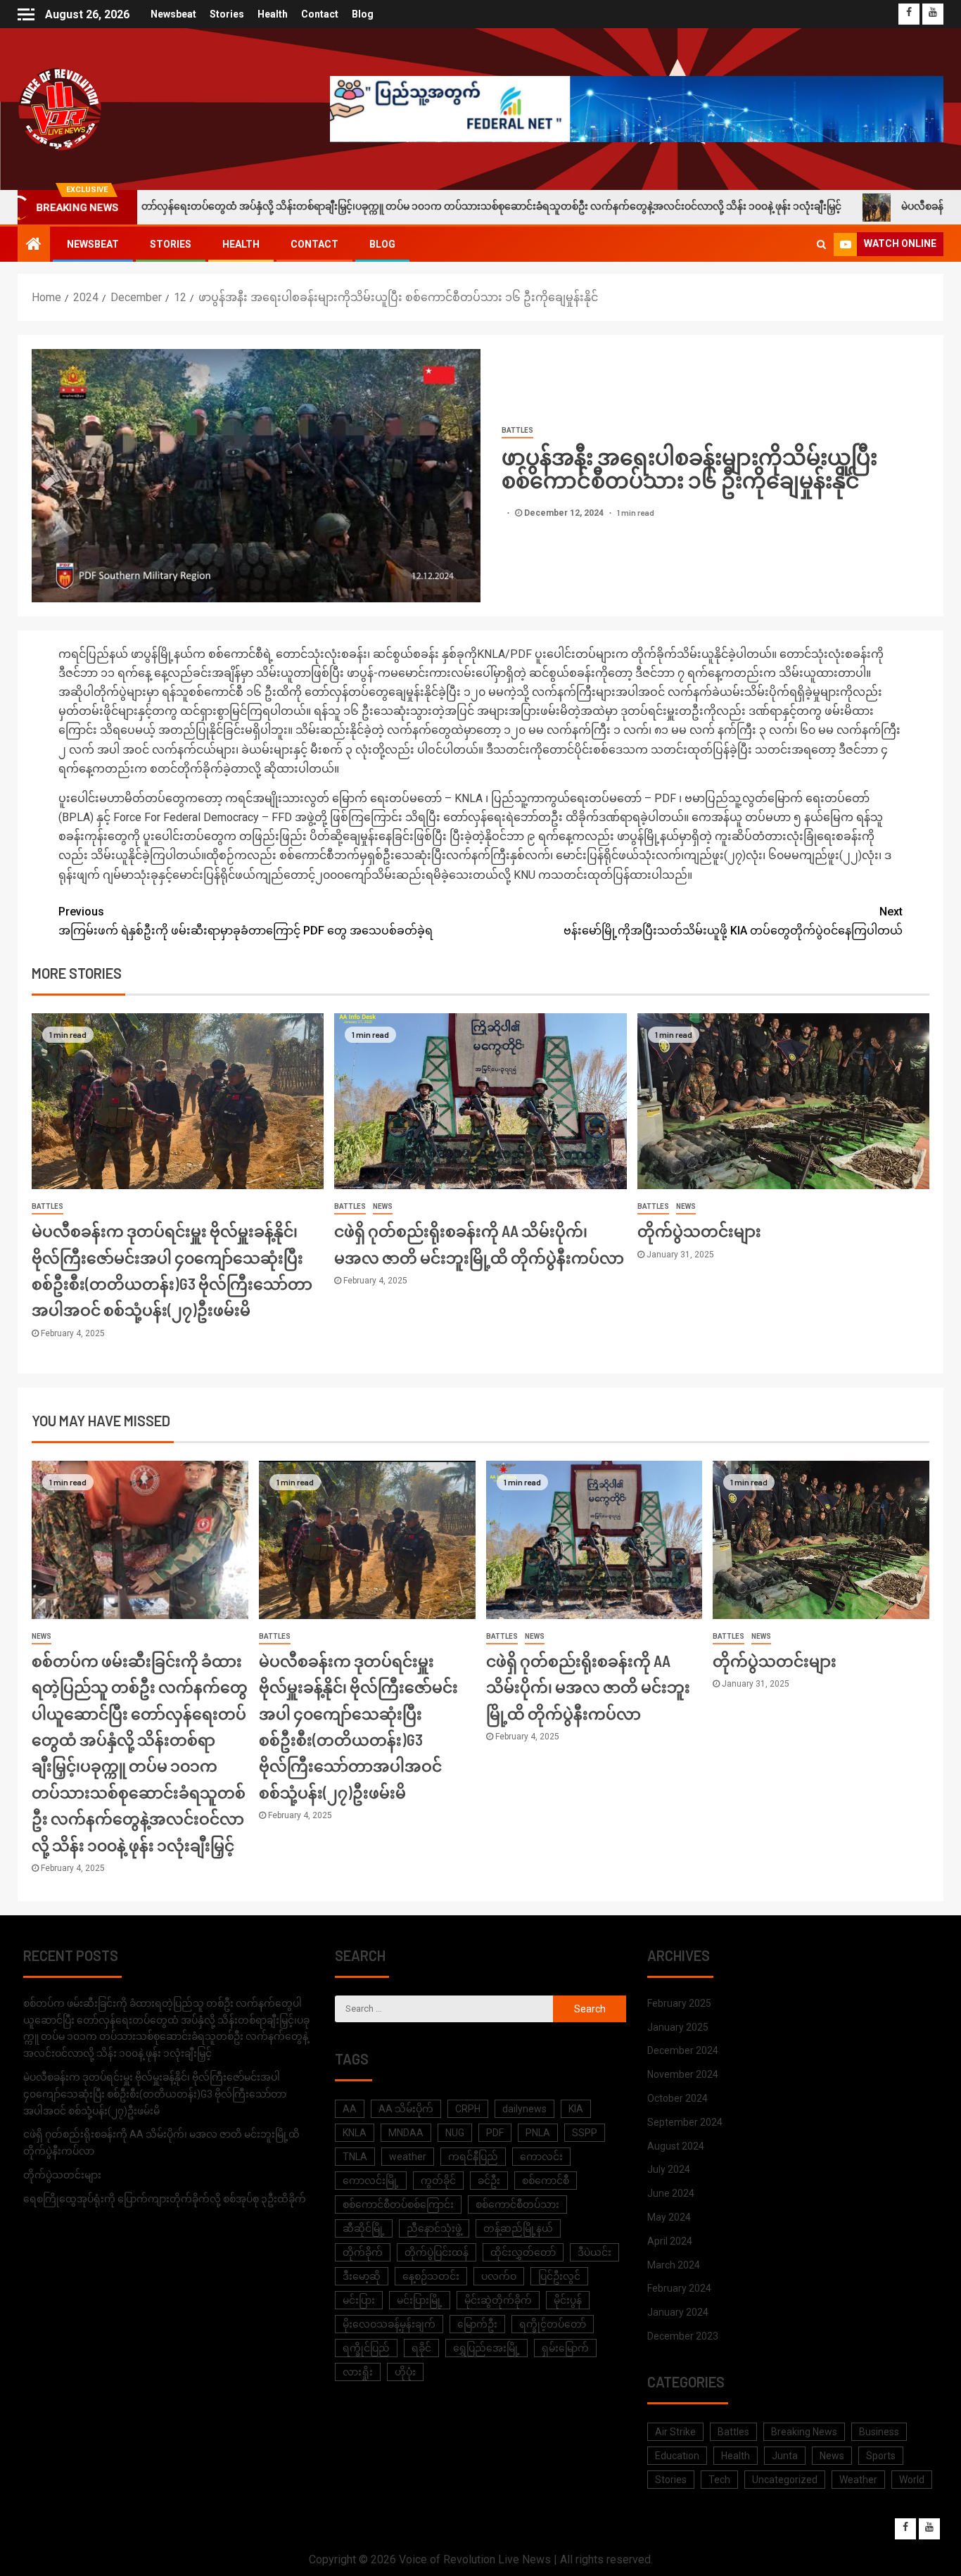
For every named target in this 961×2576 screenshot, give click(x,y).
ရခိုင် (421, 2348)
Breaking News (804, 2432)
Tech (719, 2480)
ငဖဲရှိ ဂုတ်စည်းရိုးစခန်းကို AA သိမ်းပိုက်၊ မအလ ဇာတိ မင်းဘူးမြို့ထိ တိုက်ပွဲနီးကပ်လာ (588, 1687)
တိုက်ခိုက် (363, 2252)
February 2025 (679, 2003)
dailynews (524, 2109)
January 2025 (678, 2027)
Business (879, 2432)
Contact (320, 14)
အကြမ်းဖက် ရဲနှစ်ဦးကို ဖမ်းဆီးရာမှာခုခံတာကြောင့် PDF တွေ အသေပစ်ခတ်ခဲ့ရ (246, 921)
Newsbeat (173, 14)
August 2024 (676, 2146)
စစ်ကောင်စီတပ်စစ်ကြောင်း (398, 2204)
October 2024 (677, 2098)
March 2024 (674, 2265)
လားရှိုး (358, 2372)
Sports (881, 2456)
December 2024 (683, 2050)
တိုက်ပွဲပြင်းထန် (437, 2252)
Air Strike (675, 2432)
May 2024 (669, 2217)
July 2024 (669, 2169)
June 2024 (671, 2193)
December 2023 (683, 2336)
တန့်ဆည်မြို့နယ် (518, 2228)
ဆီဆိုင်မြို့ (364, 2228)
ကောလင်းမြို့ (371, 2181)
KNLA (355, 2133)
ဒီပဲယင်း (594, 2252)
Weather (858, 2480)
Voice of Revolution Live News (475, 2559)
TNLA (355, 2157)
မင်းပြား (359, 2300)
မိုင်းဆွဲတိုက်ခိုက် (498, 2300)
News (383, 1206)
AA (350, 2109)
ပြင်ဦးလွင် (559, 2276)
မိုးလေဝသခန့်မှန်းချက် (389, 2324)
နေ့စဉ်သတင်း (431, 2276)
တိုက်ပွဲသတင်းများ (699, 1231)
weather (408, 2157)
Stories (227, 14)
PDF (495, 2133)
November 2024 (683, 2074)
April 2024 (670, 2241)
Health (273, 14)
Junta (785, 2456)
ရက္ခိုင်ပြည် (366, 2348)
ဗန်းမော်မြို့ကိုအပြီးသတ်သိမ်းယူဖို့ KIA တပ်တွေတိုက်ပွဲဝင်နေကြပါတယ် (733, 921)
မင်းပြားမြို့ (420, 2300)
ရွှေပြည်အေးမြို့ (486, 2348)
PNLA (538, 2133)
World (912, 2480)
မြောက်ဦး (477, 2324)
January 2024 (678, 2312)
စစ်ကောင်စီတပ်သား (517, 2204)
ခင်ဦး (489, 2181)
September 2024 (685, 2122)
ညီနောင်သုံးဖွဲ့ (434, 2228)
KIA (576, 2109)
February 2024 (679, 2288)
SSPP (585, 2133)
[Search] (821, 244)
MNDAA (406, 2133)
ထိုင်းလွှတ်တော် (523, 2252)
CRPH (468, 2109)
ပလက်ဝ (499, 2276)
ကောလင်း (541, 2157)
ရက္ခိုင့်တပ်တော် (553, 2324)
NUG (455, 2133)
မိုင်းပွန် (568, 2300)
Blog (363, 14)
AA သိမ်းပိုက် (406, 2109)
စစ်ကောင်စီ (546, 2181)
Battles (517, 430)
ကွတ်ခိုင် (438, 2181)
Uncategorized (785, 2480)
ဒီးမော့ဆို (362, 2276)
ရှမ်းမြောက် (565, 2348)
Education (677, 2456)
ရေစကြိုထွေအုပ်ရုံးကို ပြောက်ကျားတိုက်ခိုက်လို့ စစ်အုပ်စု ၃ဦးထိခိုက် (165, 2199)
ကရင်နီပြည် (473, 2157)
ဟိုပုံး (405, 2372)
